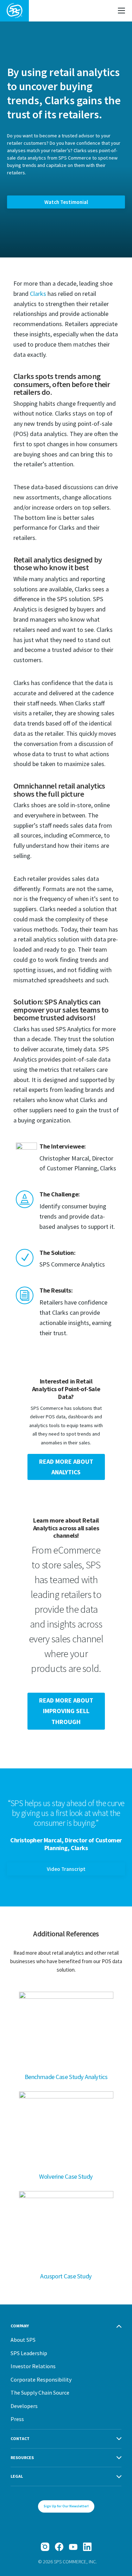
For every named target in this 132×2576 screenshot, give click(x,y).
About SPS (23, 2340)
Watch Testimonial (66, 202)
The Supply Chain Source (40, 2393)
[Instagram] (45, 2547)
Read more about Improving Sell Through (66, 1711)
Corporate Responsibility (41, 2379)
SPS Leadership (29, 2353)
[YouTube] (73, 2547)
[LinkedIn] (87, 2547)
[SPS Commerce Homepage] (14, 11)
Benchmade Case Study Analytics (66, 2077)
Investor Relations (33, 2366)
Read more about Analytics (66, 1467)
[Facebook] (59, 2547)
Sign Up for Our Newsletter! (66, 2506)
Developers (24, 2406)
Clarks (38, 294)
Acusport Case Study (66, 2276)
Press (17, 2419)
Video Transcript (66, 1869)
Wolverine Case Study (66, 2176)
